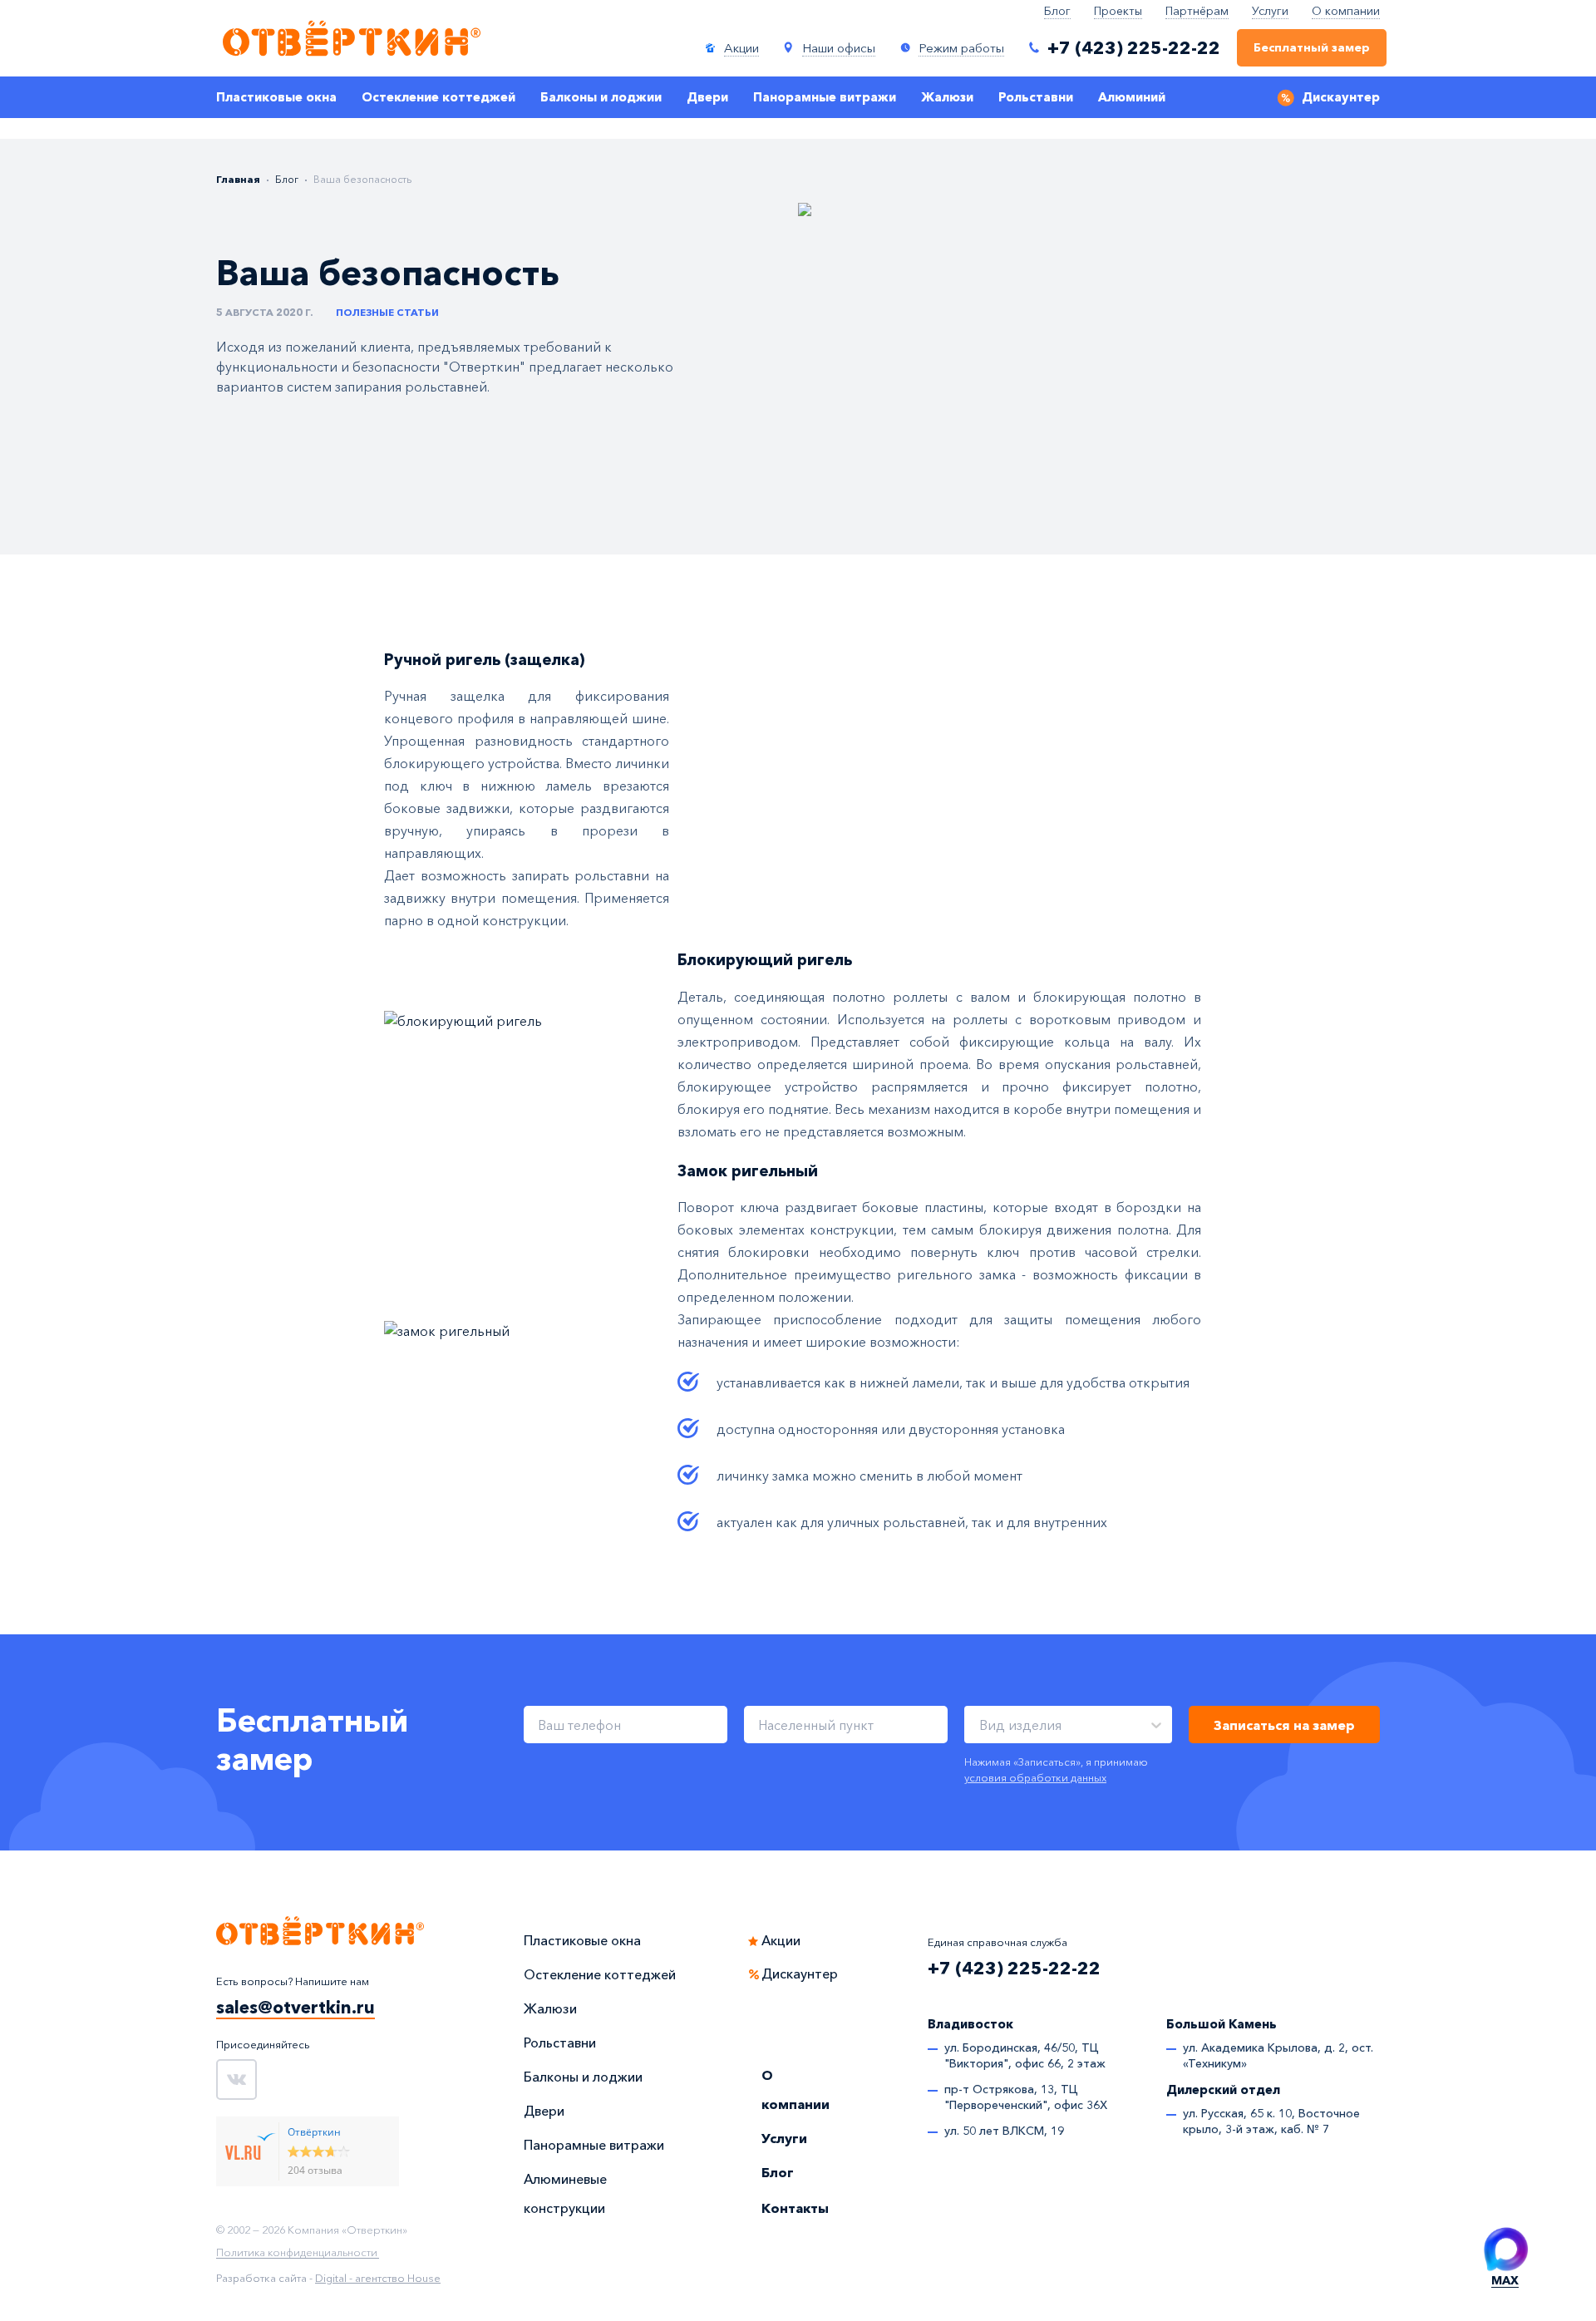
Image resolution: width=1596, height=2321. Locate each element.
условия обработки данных (1035, 1777)
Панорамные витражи (825, 97)
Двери (707, 97)
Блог (1057, 11)
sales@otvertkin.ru (296, 2007)
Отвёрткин (314, 2132)
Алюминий (1132, 97)
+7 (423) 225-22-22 (1014, 1968)
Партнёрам (1197, 11)
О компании (1346, 11)
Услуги (1270, 11)
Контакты (795, 2208)
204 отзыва (315, 2170)
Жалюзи (947, 97)
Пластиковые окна (276, 97)
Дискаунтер (1341, 97)
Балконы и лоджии (601, 97)
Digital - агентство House (378, 2278)
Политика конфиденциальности (297, 2253)
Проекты (1118, 11)
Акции (781, 1940)
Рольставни (1036, 97)
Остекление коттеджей (438, 97)
